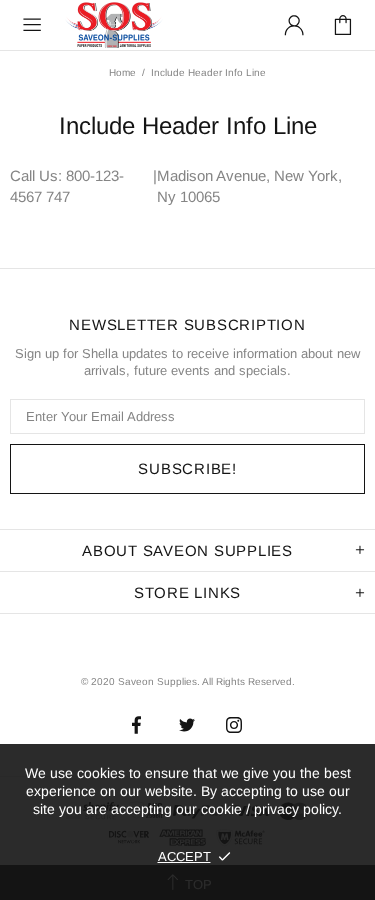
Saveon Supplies (114, 24)
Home (122, 72)
